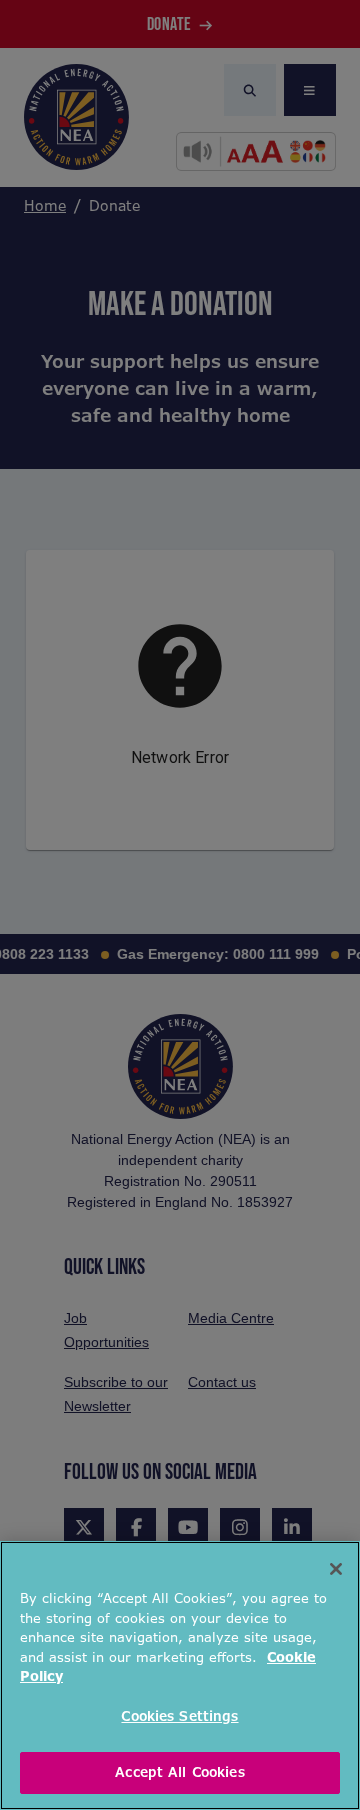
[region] (180, 1675)
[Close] (336, 1569)
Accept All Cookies (179, 1772)
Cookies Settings (179, 1716)
